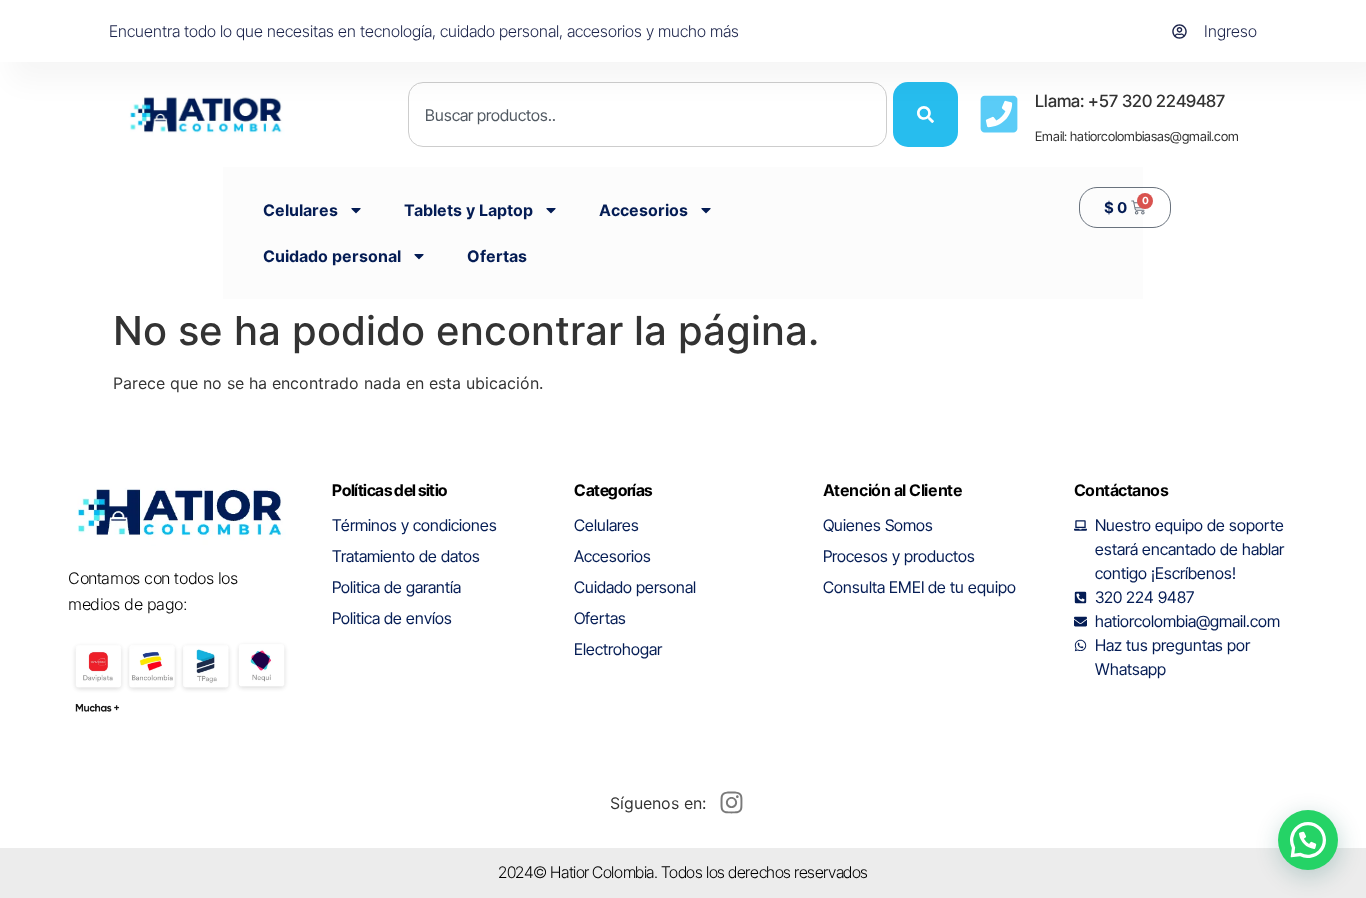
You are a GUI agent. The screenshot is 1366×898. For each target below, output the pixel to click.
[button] (1308, 840)
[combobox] (647, 114)
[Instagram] (731, 803)
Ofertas (497, 256)
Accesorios (643, 210)
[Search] (925, 114)
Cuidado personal (332, 256)
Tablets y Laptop (468, 210)
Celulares (300, 210)
